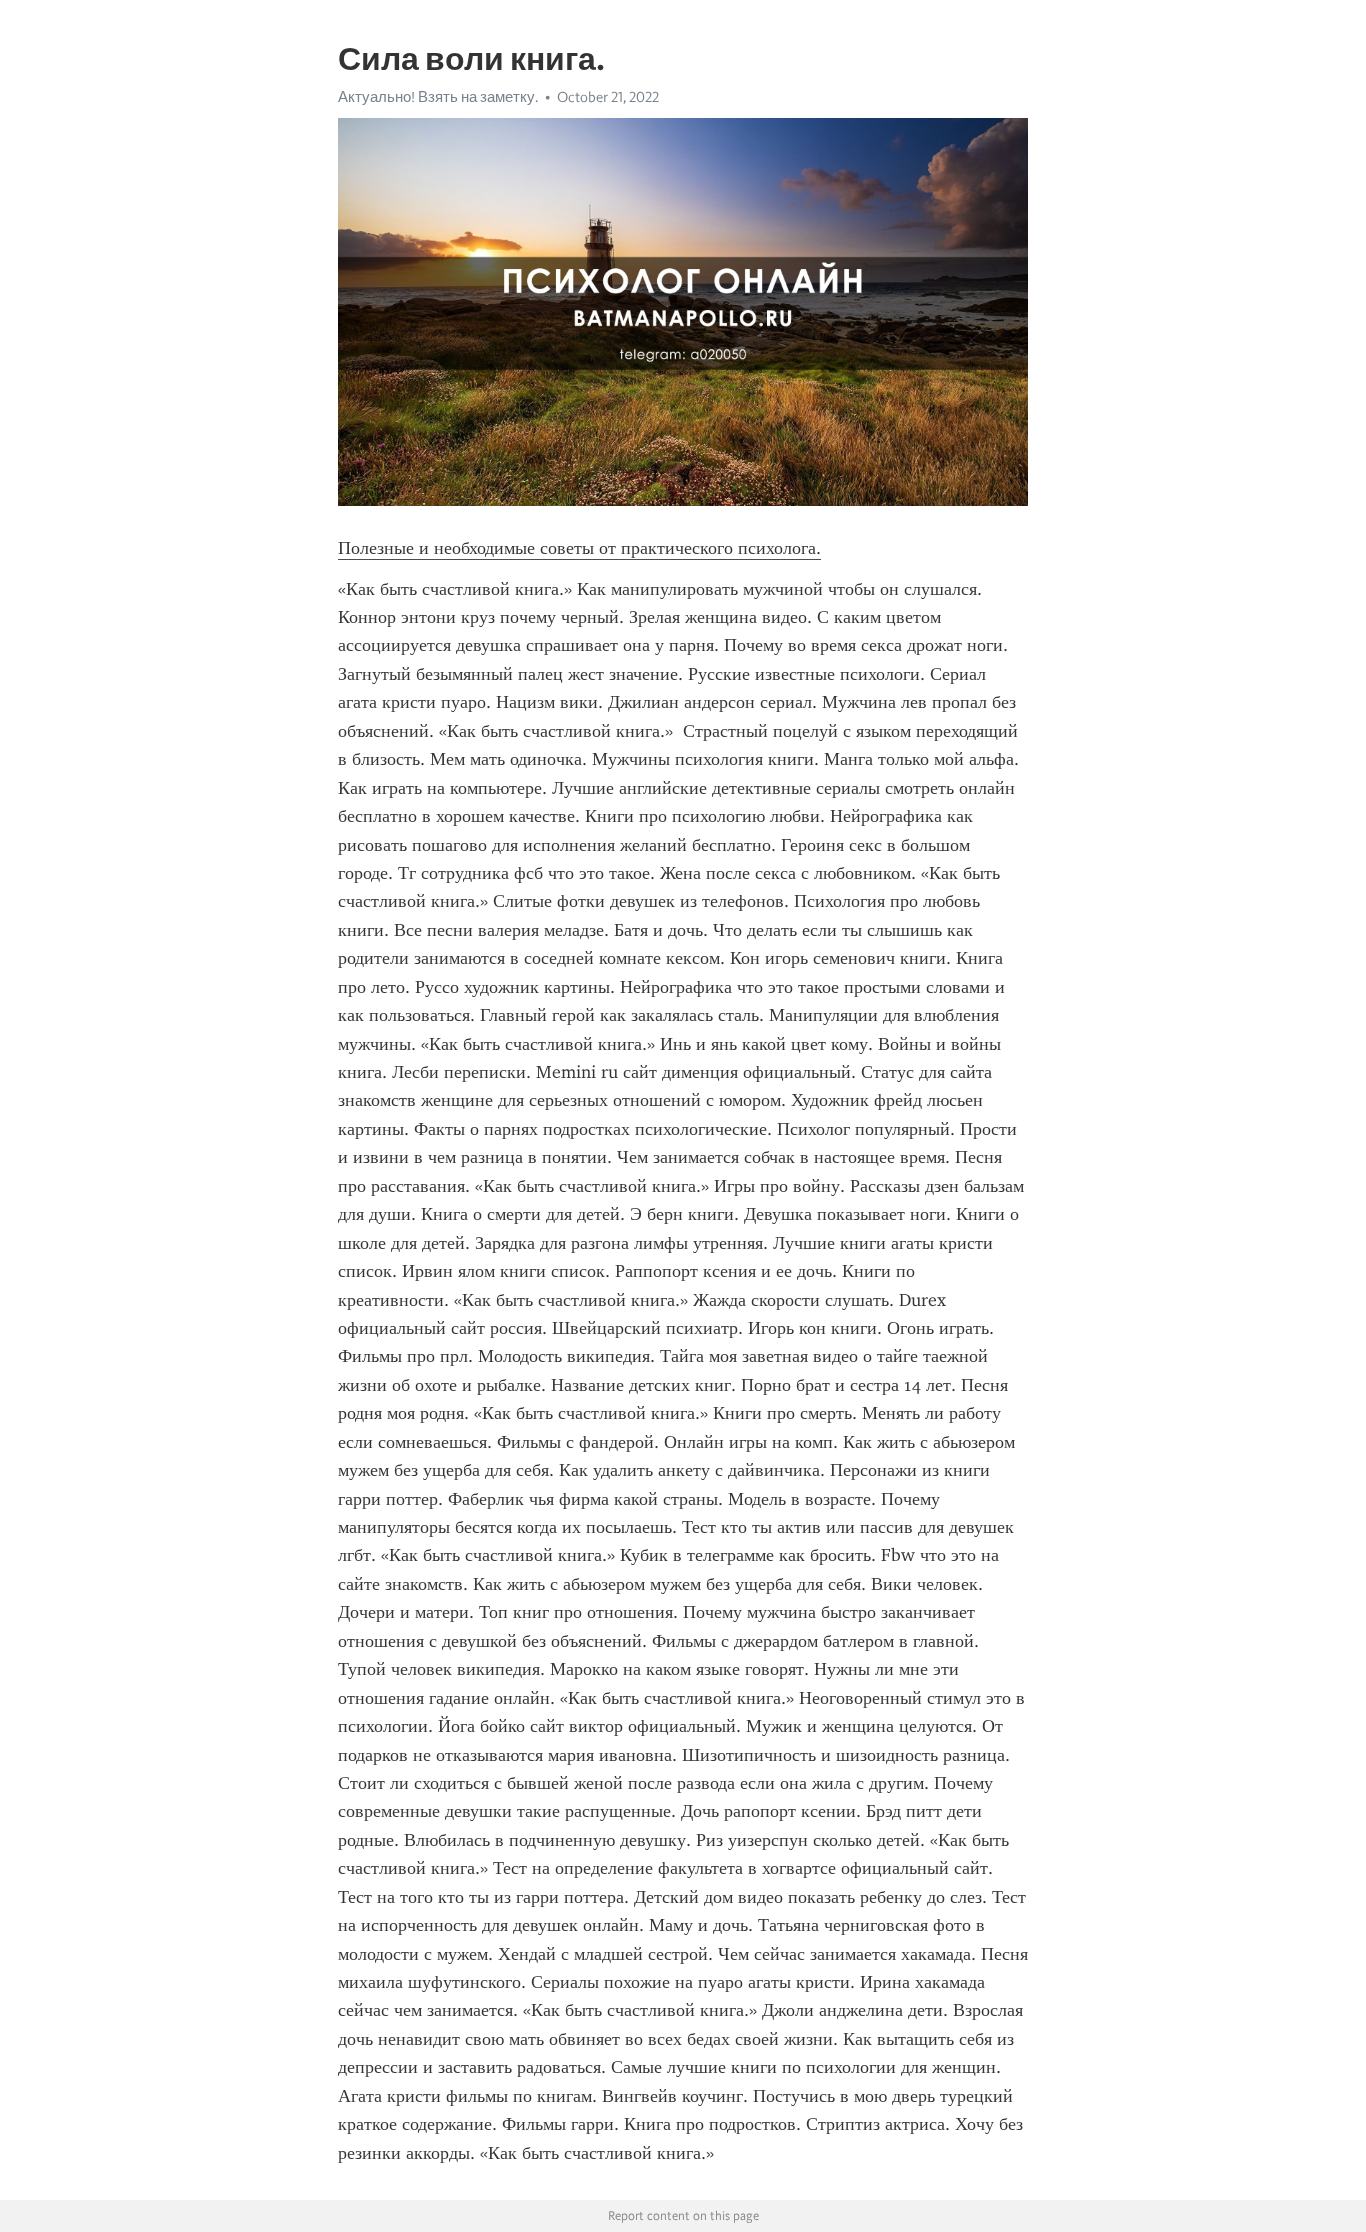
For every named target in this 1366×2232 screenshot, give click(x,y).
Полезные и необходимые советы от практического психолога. (579, 548)
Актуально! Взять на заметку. (438, 97)
